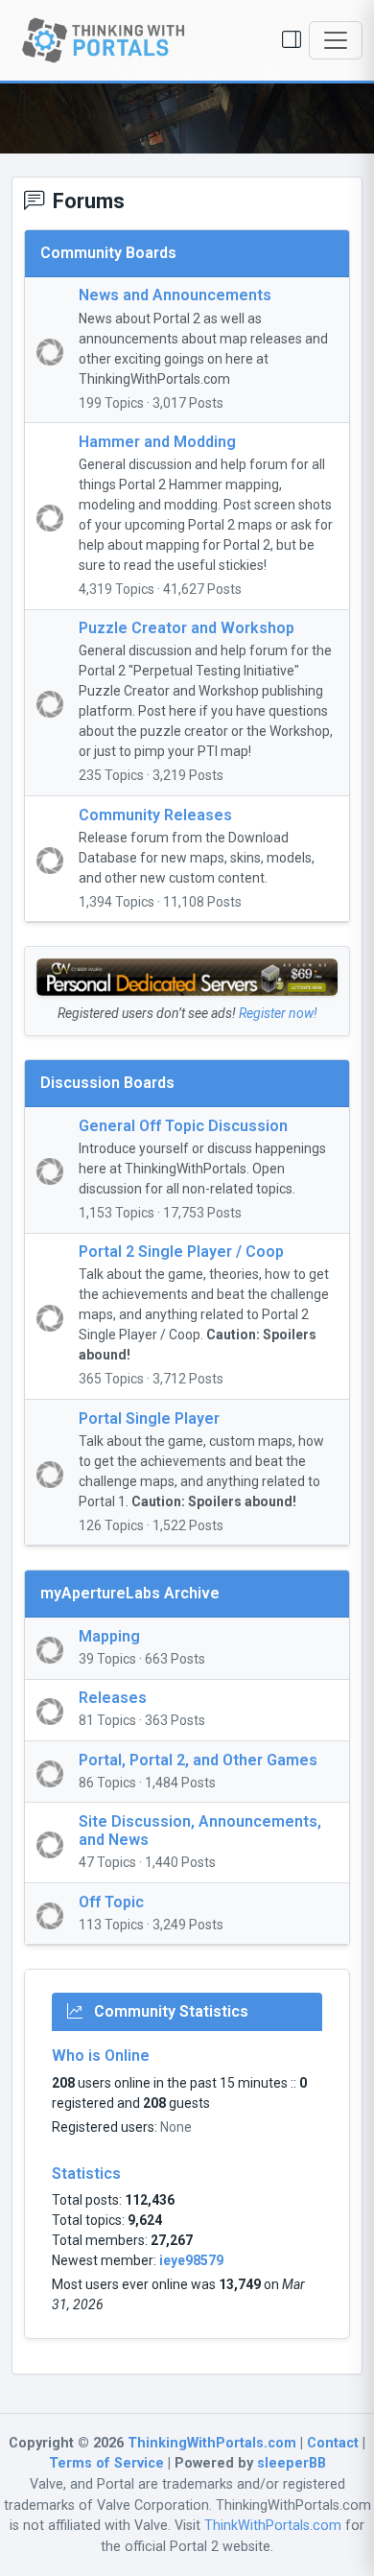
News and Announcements (175, 295)
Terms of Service (106, 2463)
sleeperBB (292, 2463)
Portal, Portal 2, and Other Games (198, 1760)
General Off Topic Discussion (183, 1126)
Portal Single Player (149, 1418)
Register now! (278, 1013)
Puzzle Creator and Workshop (187, 628)
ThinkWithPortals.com (273, 2526)
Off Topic (111, 1902)
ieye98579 (191, 2260)
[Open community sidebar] (292, 40)
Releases (113, 1698)
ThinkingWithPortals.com (212, 2443)
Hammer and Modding (157, 442)
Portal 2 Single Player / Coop (181, 1252)
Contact (333, 2443)
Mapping (109, 1636)
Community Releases (155, 815)
